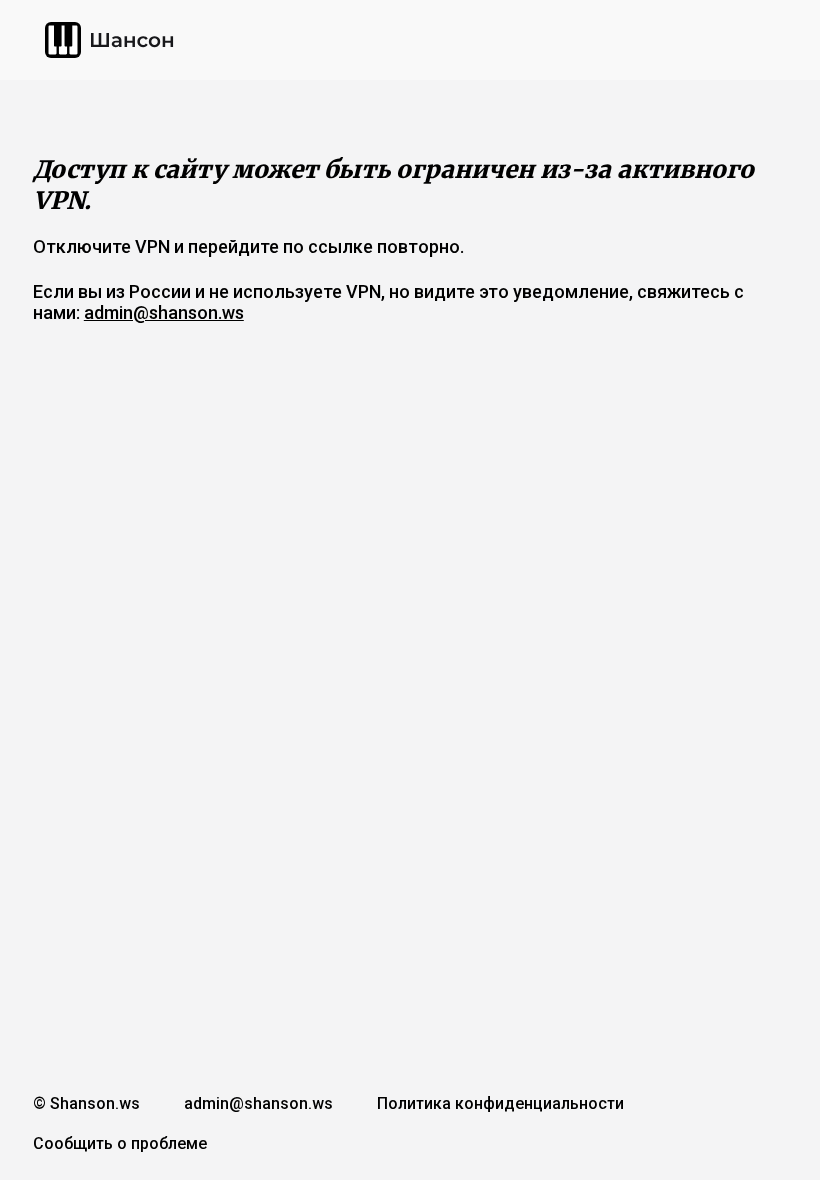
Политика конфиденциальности (500, 1103)
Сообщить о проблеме (120, 1143)
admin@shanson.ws (164, 312)
